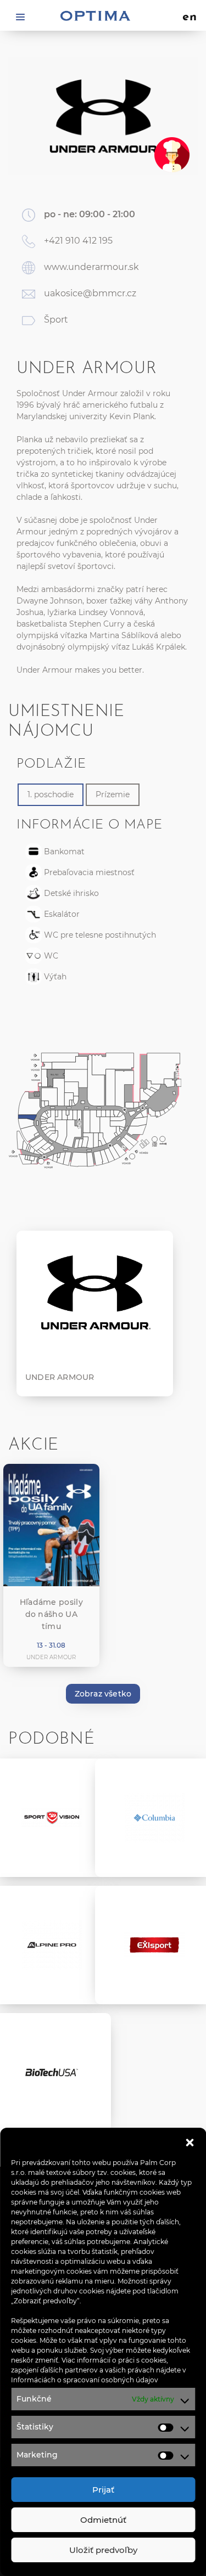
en (190, 18)
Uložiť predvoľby (103, 2550)
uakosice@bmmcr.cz (90, 293)
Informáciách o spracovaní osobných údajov (85, 2380)
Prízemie (113, 794)
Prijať (103, 2490)
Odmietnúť (103, 2520)
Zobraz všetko (103, 1694)
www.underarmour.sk (91, 267)
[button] (190, 2141)
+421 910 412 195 (78, 241)
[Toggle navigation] (20, 16)
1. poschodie (51, 794)
